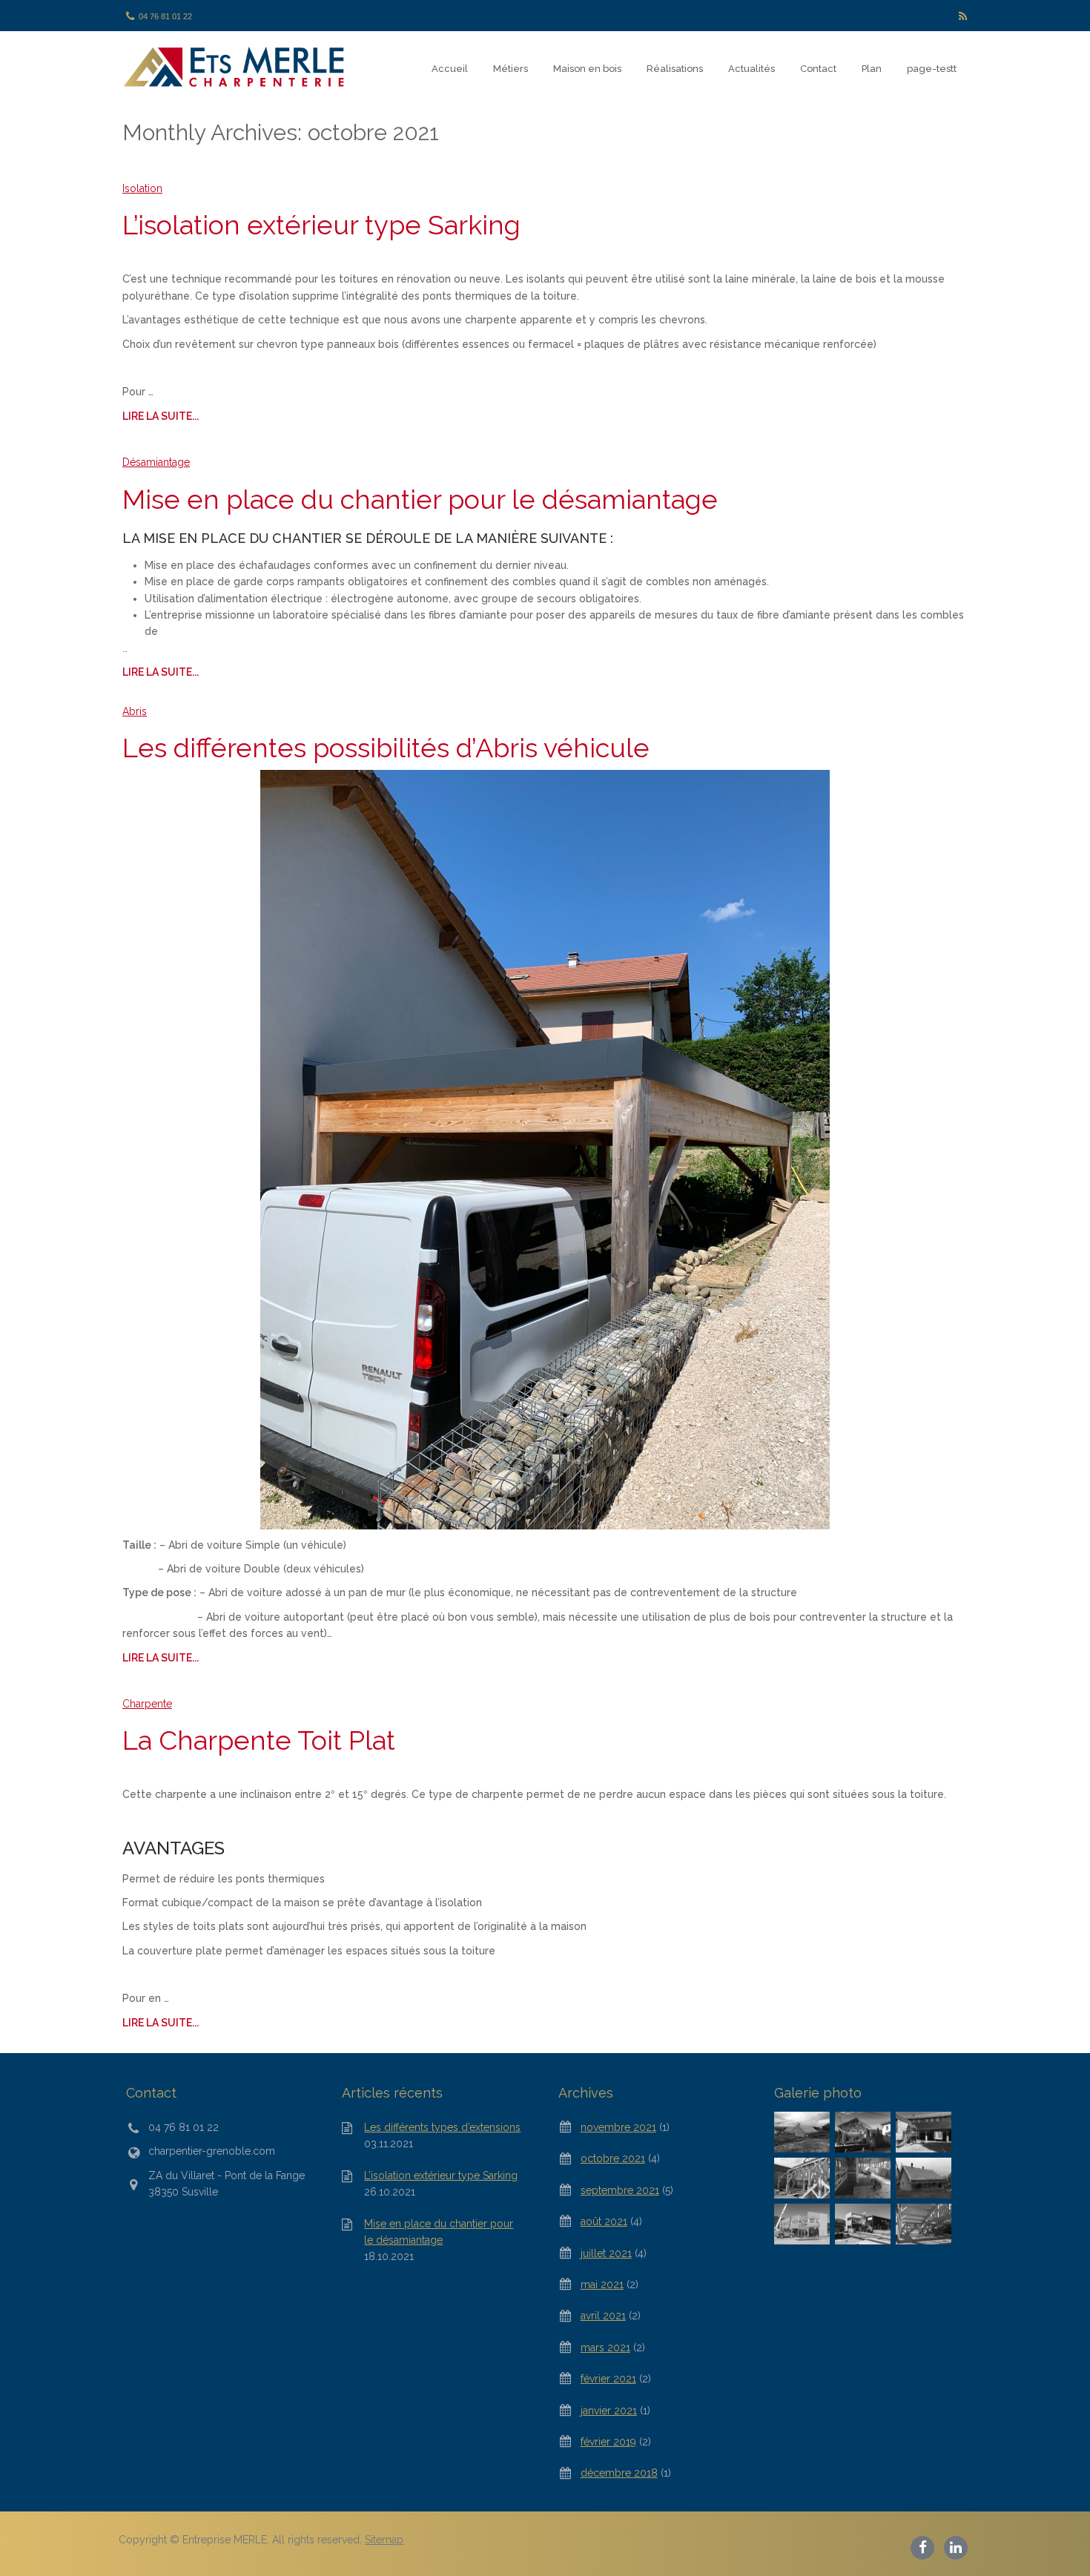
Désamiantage (156, 462)
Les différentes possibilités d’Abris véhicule (386, 748)
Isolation (142, 188)
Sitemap (384, 2540)
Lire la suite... (161, 416)
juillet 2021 (606, 2253)
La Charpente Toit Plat (259, 1740)
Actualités (752, 69)
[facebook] (924, 2546)
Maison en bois (587, 69)
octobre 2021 (613, 2158)
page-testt (932, 69)
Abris (135, 711)
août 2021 (604, 2221)
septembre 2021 (620, 2190)
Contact (818, 69)
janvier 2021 (609, 2411)
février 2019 (608, 2442)
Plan (872, 69)
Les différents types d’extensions (442, 2127)
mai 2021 (602, 2285)
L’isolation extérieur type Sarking (321, 225)
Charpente (147, 1704)
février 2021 (608, 2379)
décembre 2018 (619, 2473)
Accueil (450, 69)
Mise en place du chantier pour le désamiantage (420, 499)
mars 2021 (605, 2348)
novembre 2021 (618, 2127)
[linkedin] (956, 2546)
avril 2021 (603, 2316)
